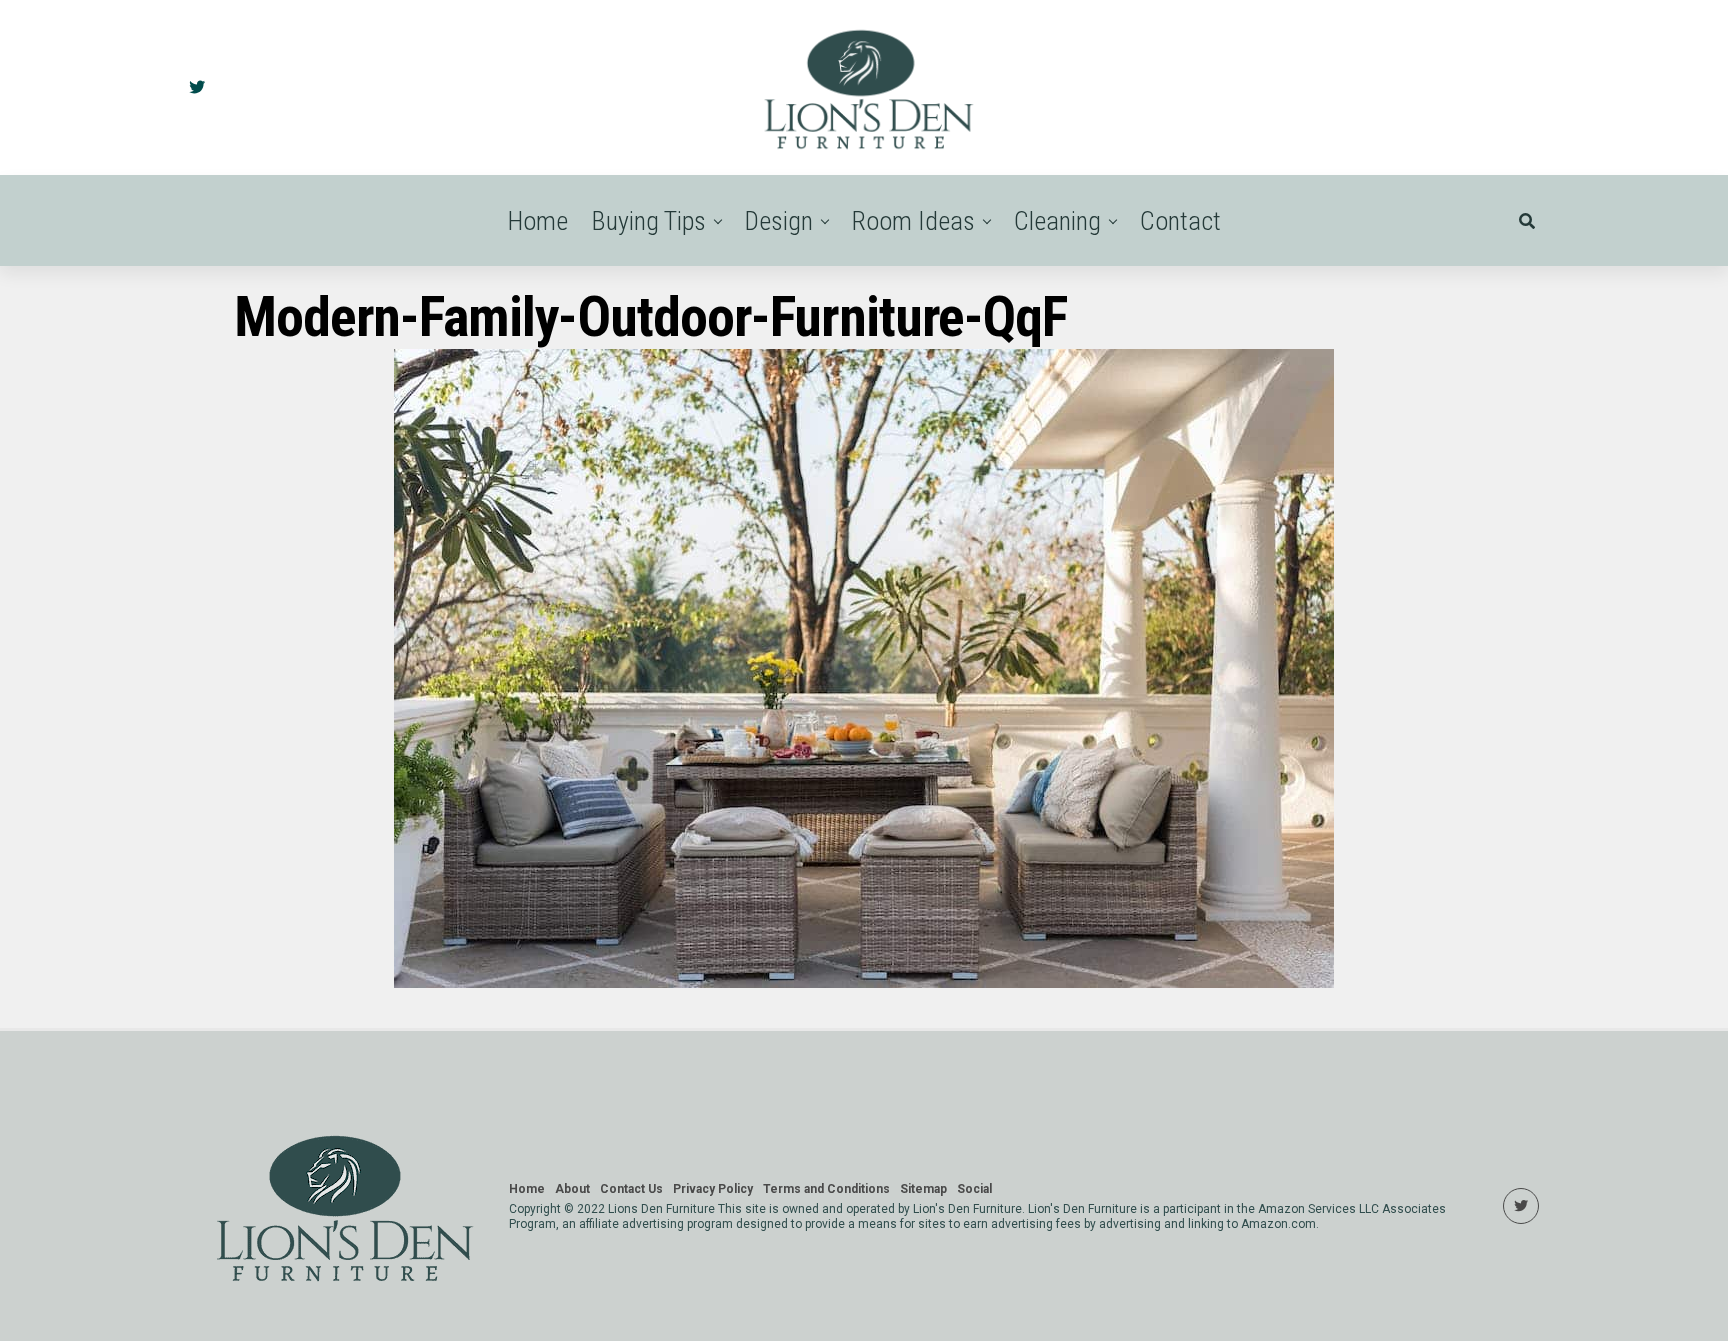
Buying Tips (649, 221)
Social (974, 1189)
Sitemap (923, 1189)
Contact (1180, 221)
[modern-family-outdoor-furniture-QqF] (864, 982)
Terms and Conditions (826, 1189)
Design (779, 221)
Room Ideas (913, 221)
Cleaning (1057, 221)
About (572, 1189)
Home (538, 221)
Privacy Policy (713, 1189)
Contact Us (631, 1189)
